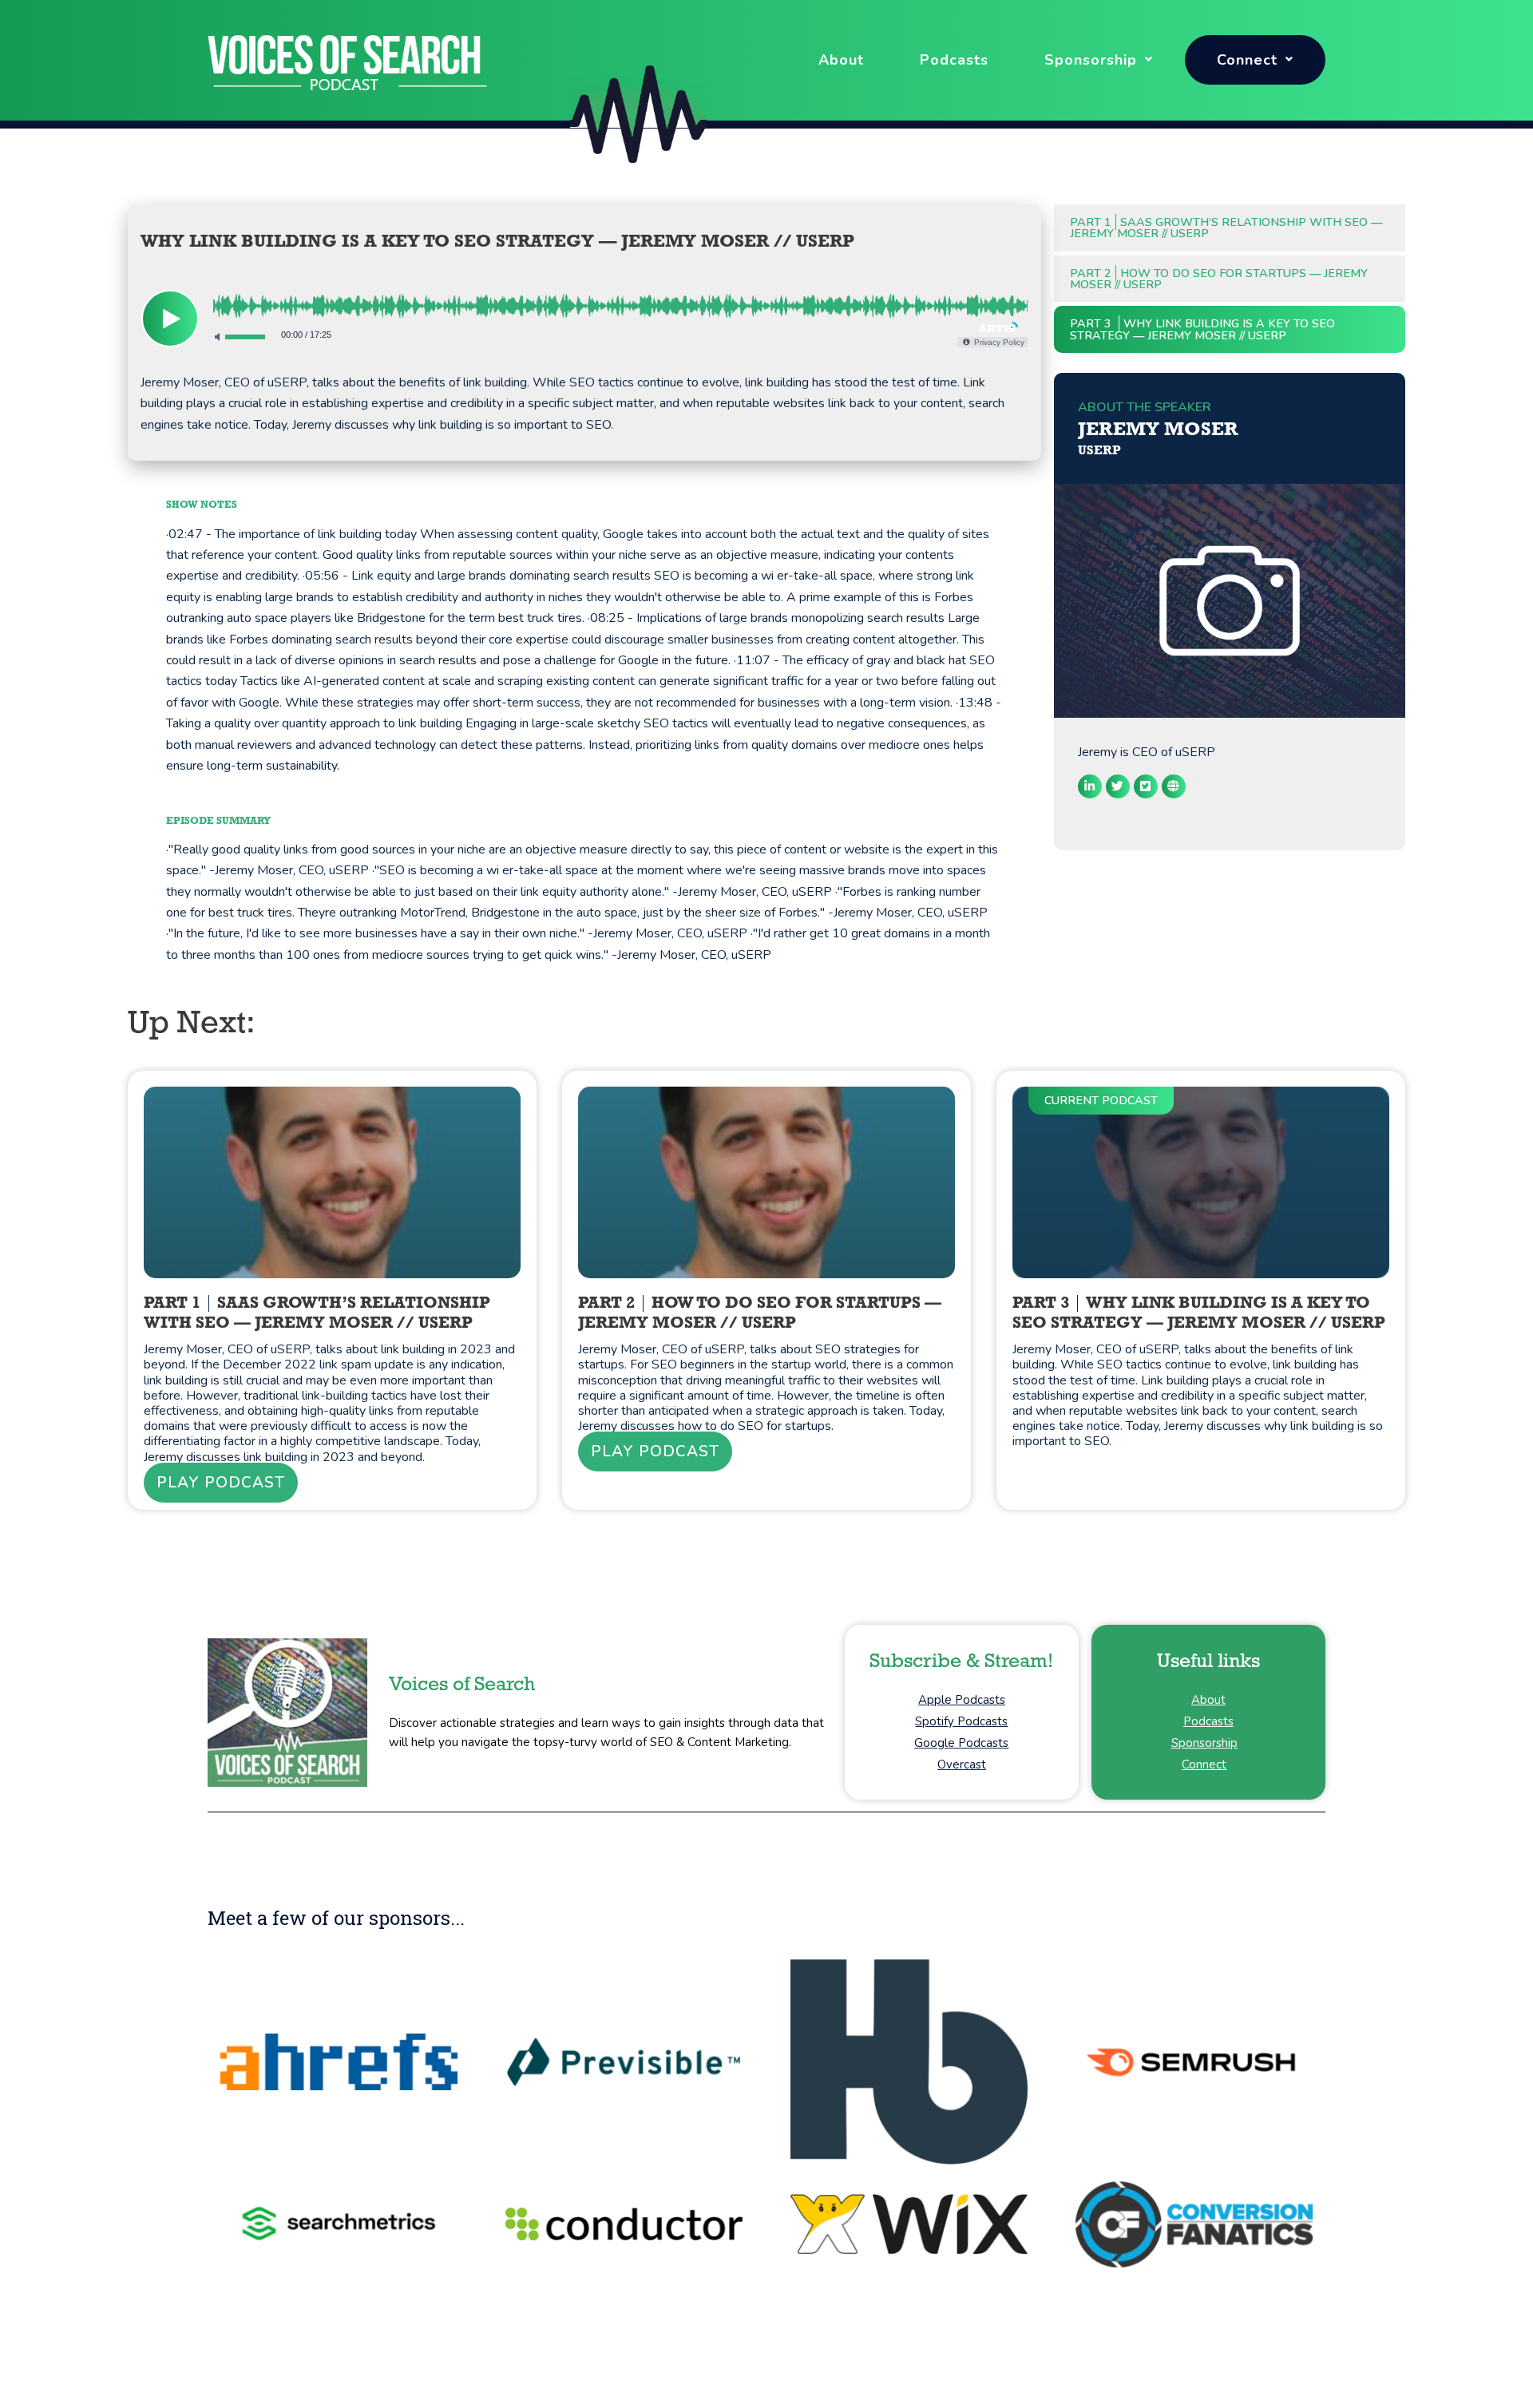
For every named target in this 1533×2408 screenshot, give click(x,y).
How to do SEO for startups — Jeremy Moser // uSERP (1219, 279)
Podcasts (954, 60)
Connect (1247, 60)
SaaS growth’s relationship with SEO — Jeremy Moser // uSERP (1226, 228)
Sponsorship (1091, 60)
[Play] (170, 319)
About (841, 60)
